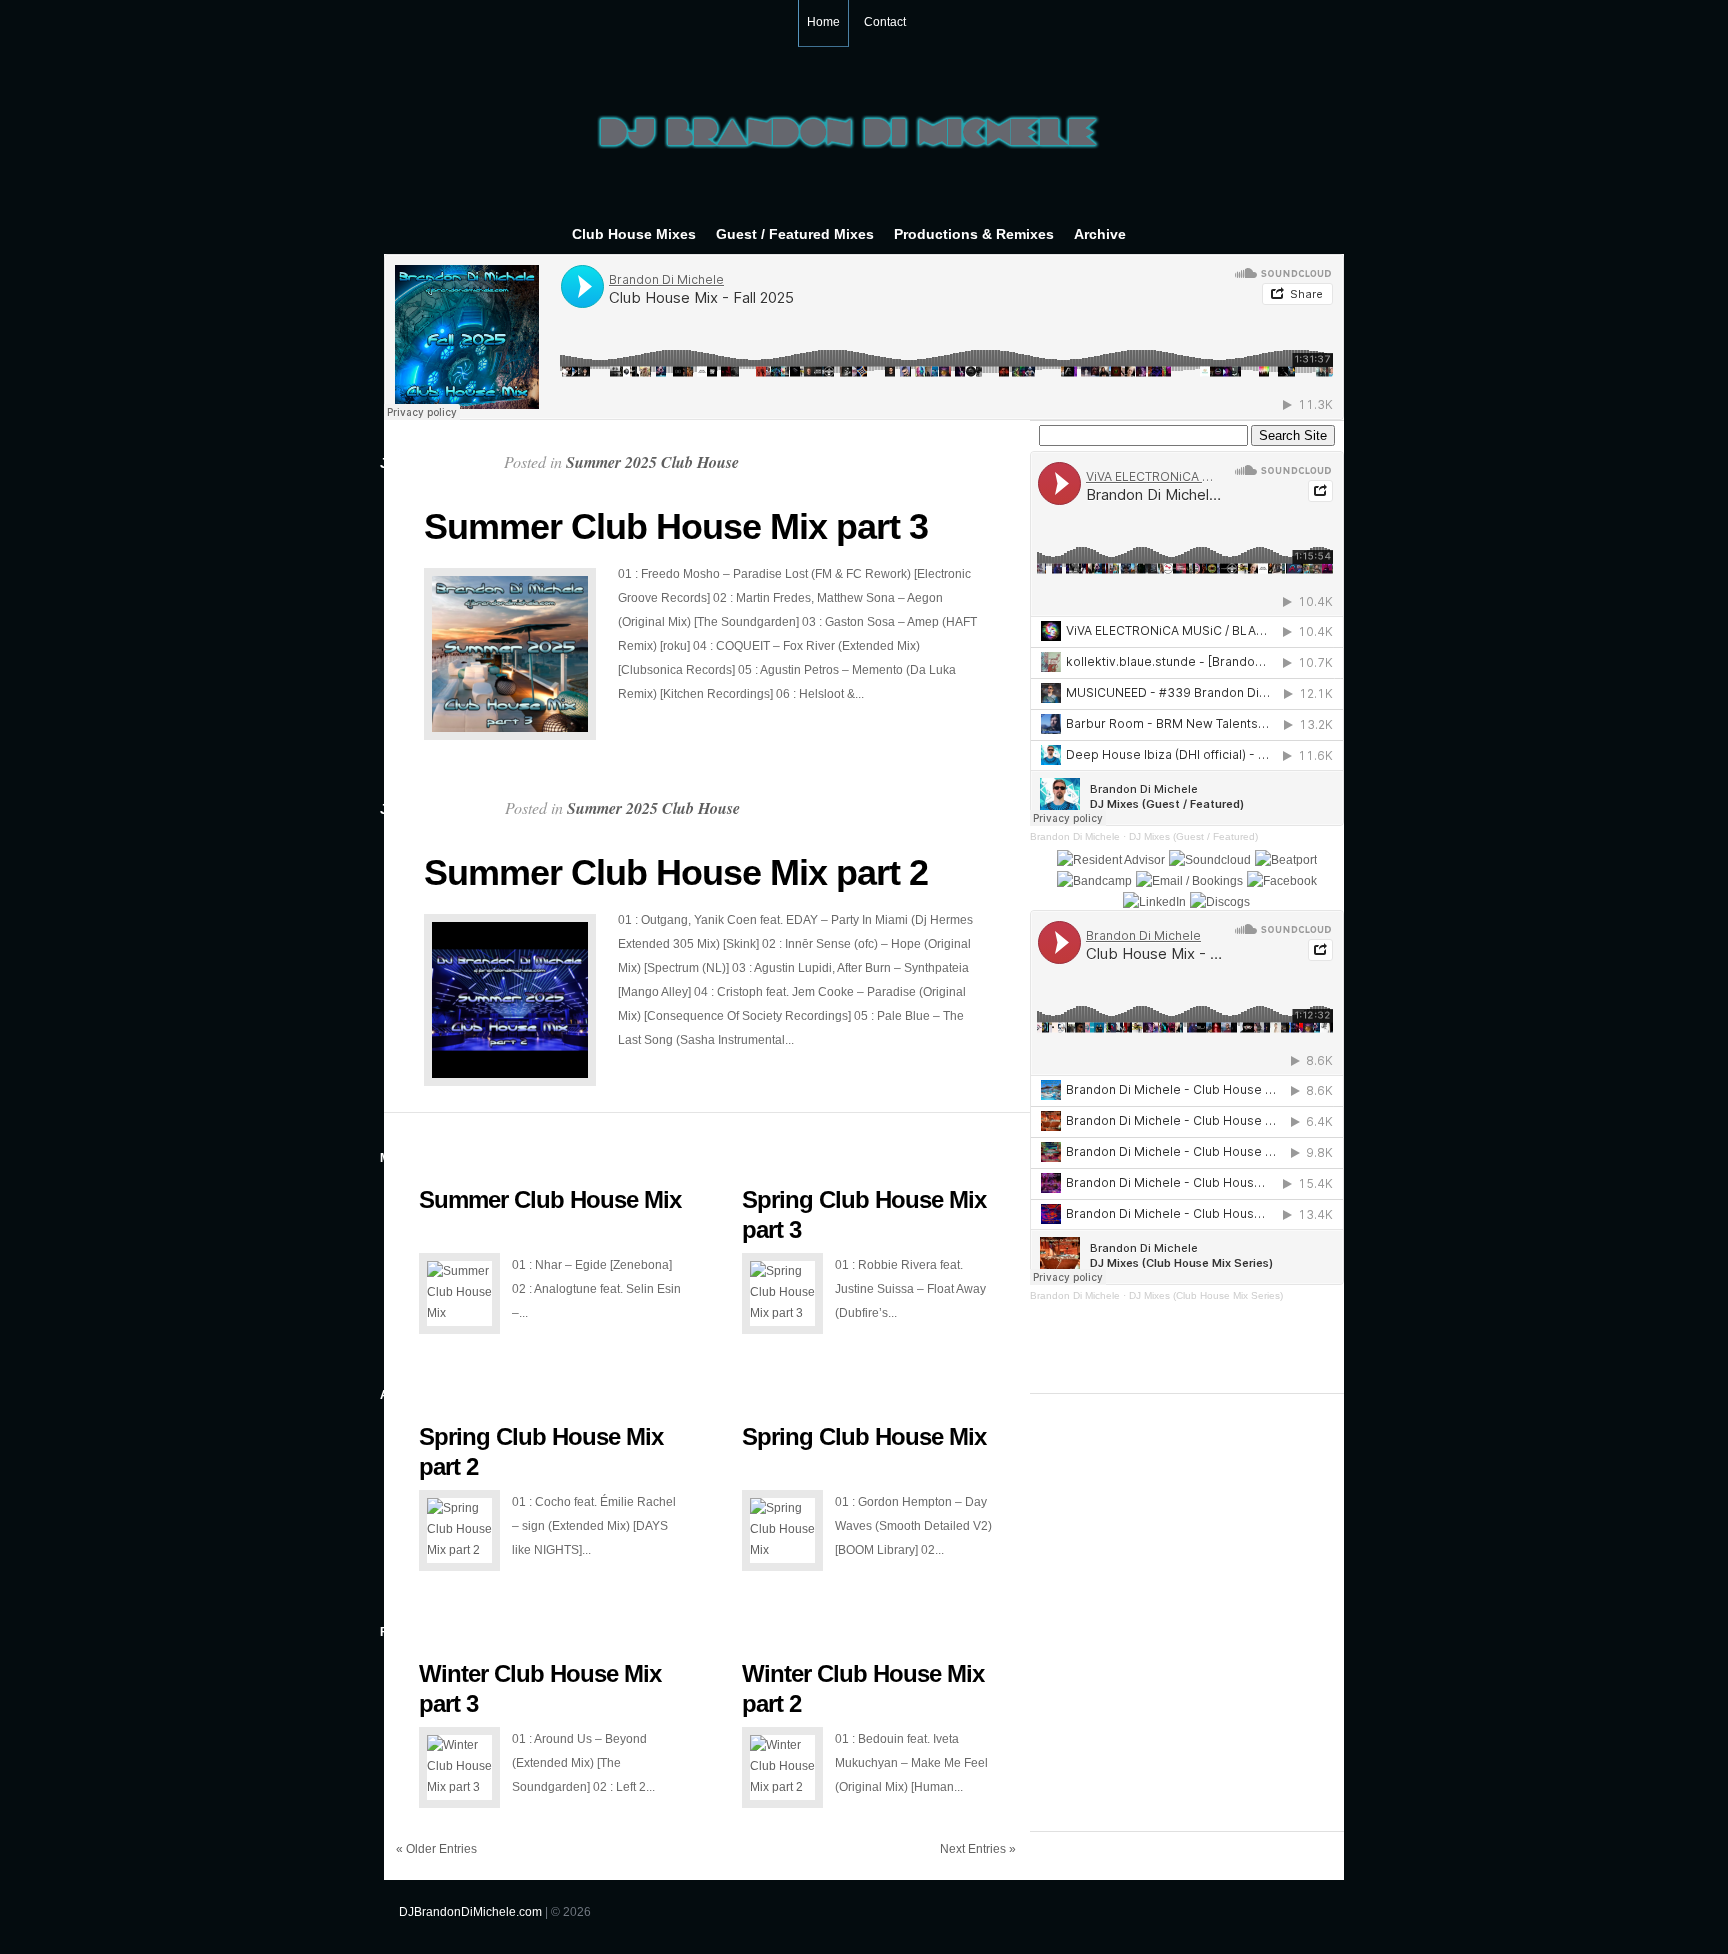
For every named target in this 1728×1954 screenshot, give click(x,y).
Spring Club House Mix (864, 1436)
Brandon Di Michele (1075, 836)
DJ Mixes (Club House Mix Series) (1206, 1295)
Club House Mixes (634, 234)
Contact (885, 22)
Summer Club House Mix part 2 (676, 872)
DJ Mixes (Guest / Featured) (1193, 836)
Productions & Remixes (974, 234)
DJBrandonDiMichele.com (470, 1912)
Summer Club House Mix (550, 1199)
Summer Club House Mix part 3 (676, 526)
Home (823, 22)
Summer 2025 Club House (652, 462)
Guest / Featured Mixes (795, 234)
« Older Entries (436, 1849)
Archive (1100, 234)
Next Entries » (978, 1849)
